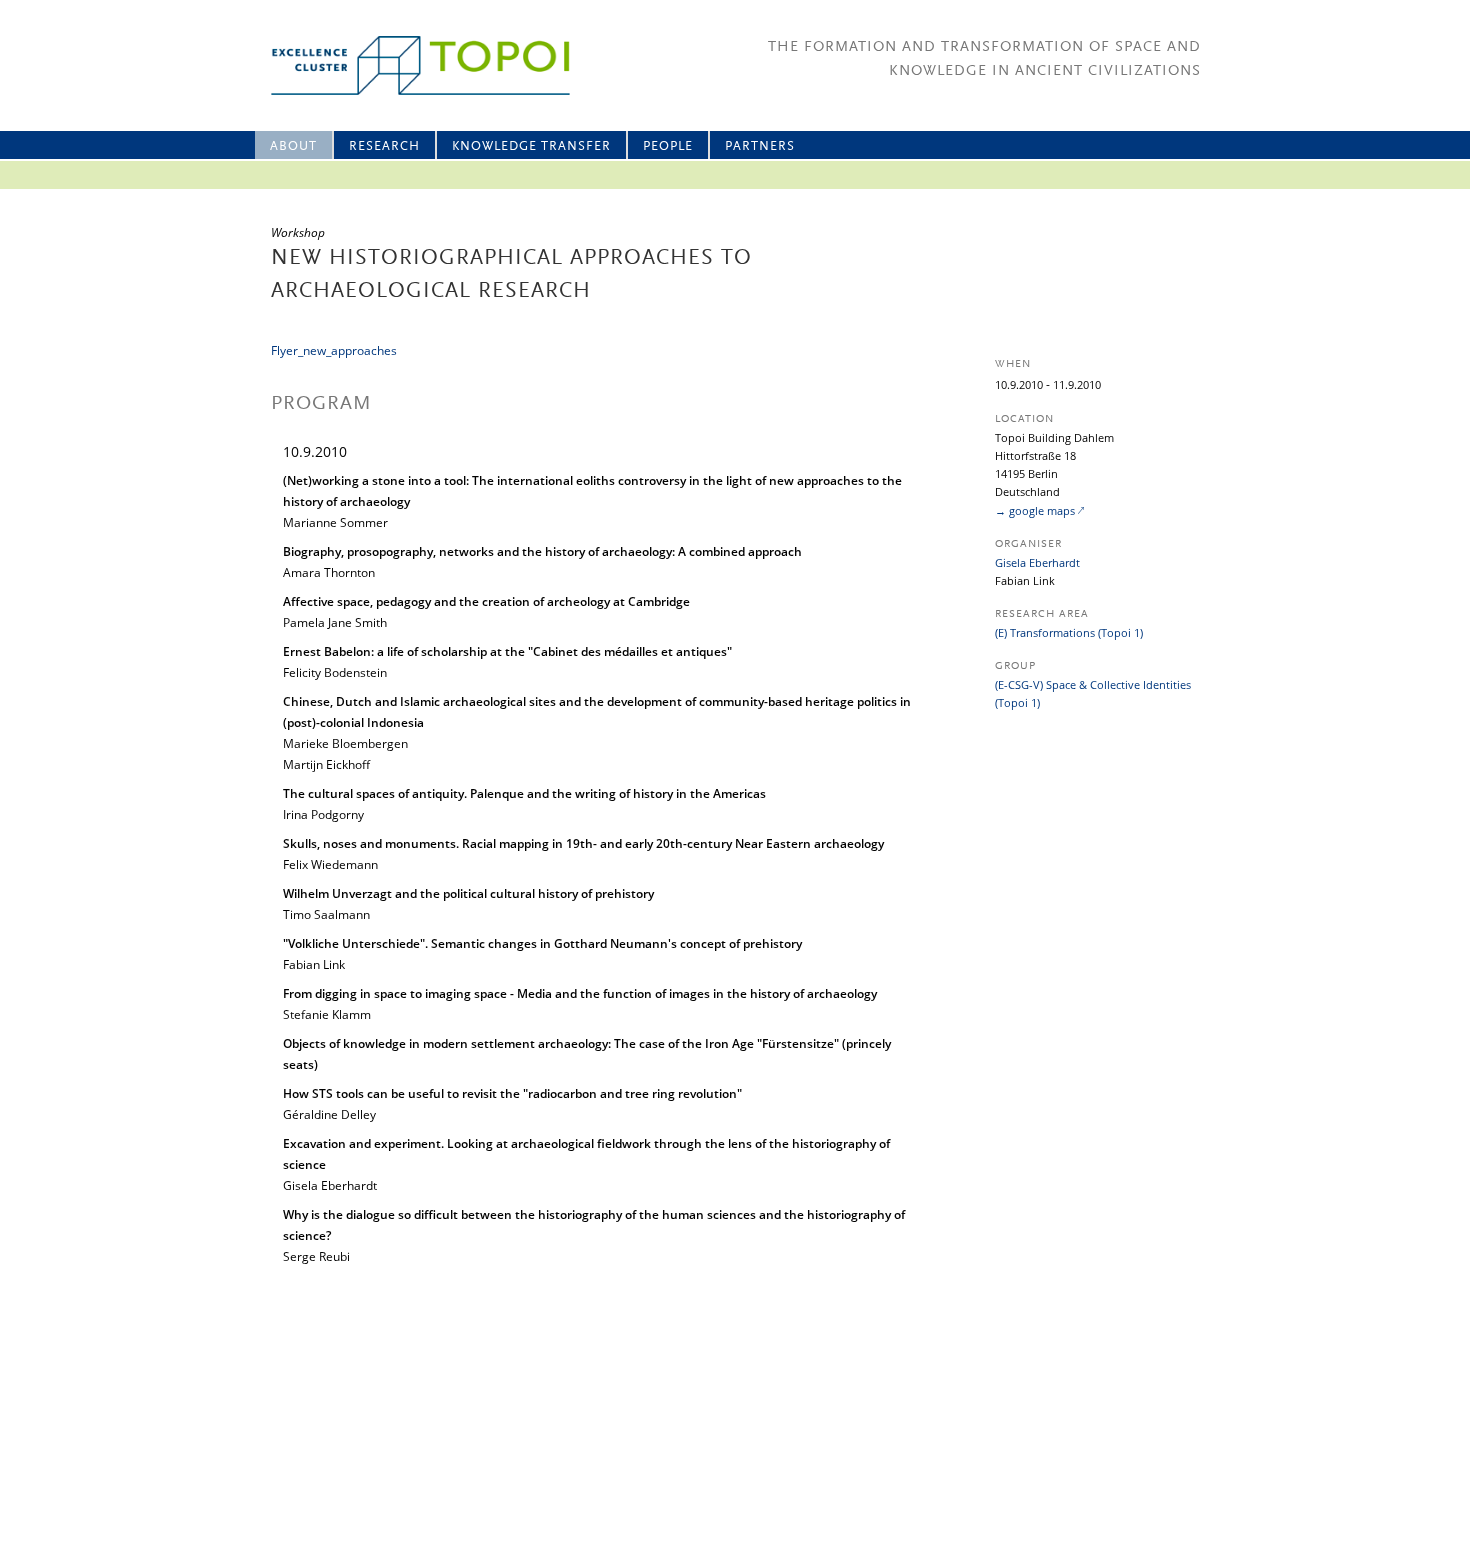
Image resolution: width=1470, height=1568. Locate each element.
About (293, 146)
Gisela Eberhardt (1037, 562)
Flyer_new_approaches (334, 350)
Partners (760, 146)
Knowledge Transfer (531, 146)
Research (384, 146)
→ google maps (1035, 510)
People (668, 146)
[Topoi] (402, 65)
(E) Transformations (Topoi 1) (1069, 632)
